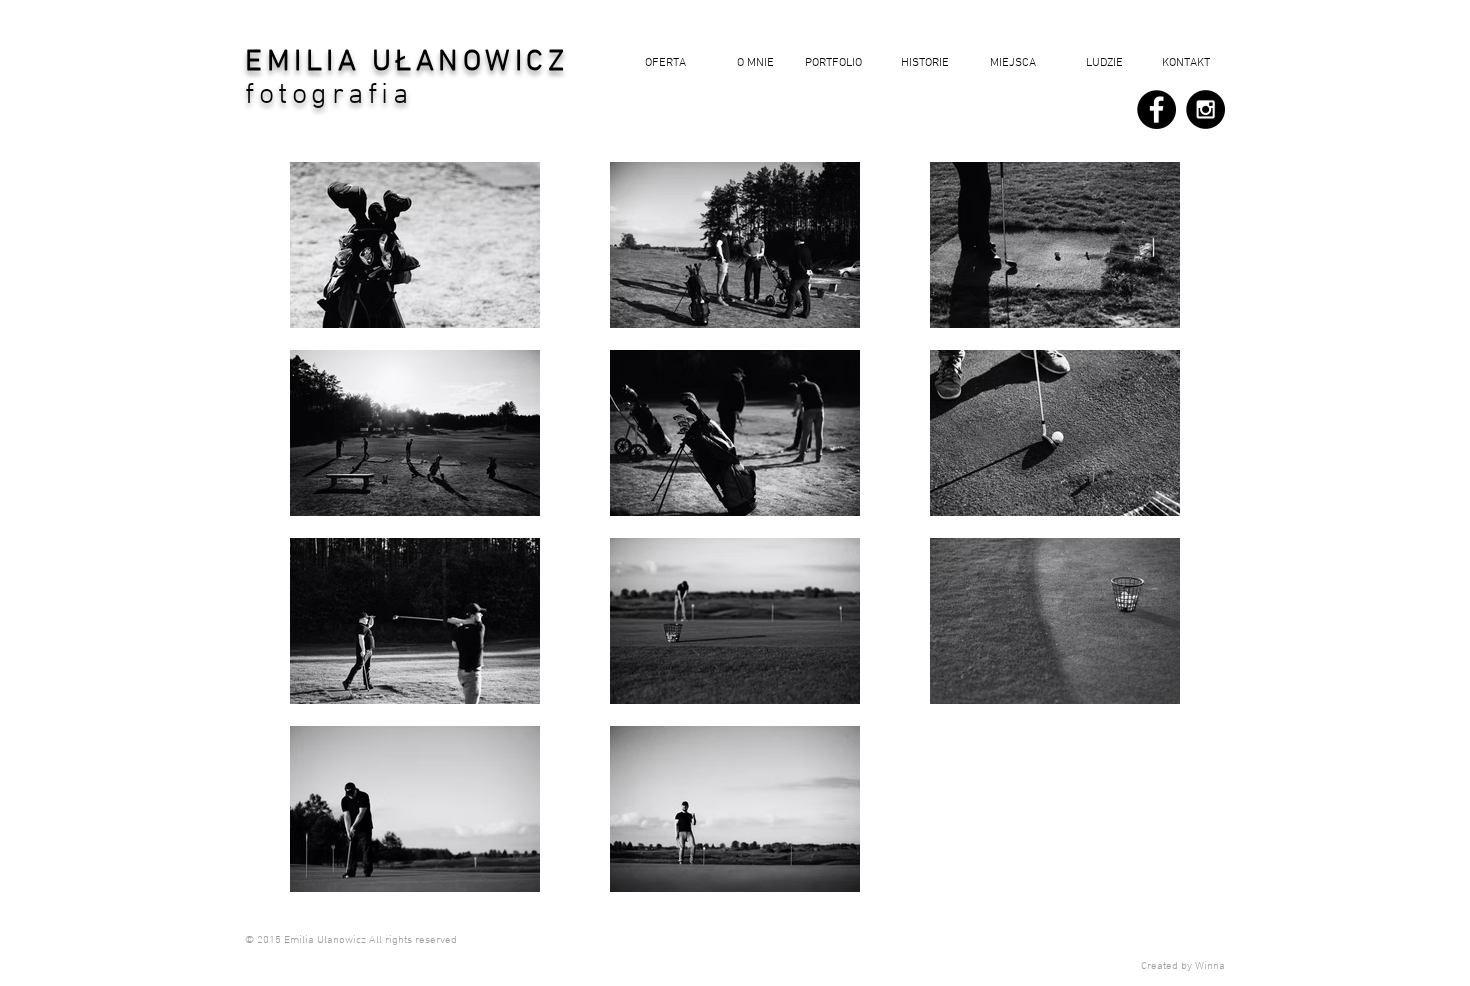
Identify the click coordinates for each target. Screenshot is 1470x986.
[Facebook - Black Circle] (1156, 109)
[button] (920, 63)
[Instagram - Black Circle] (1205, 109)
